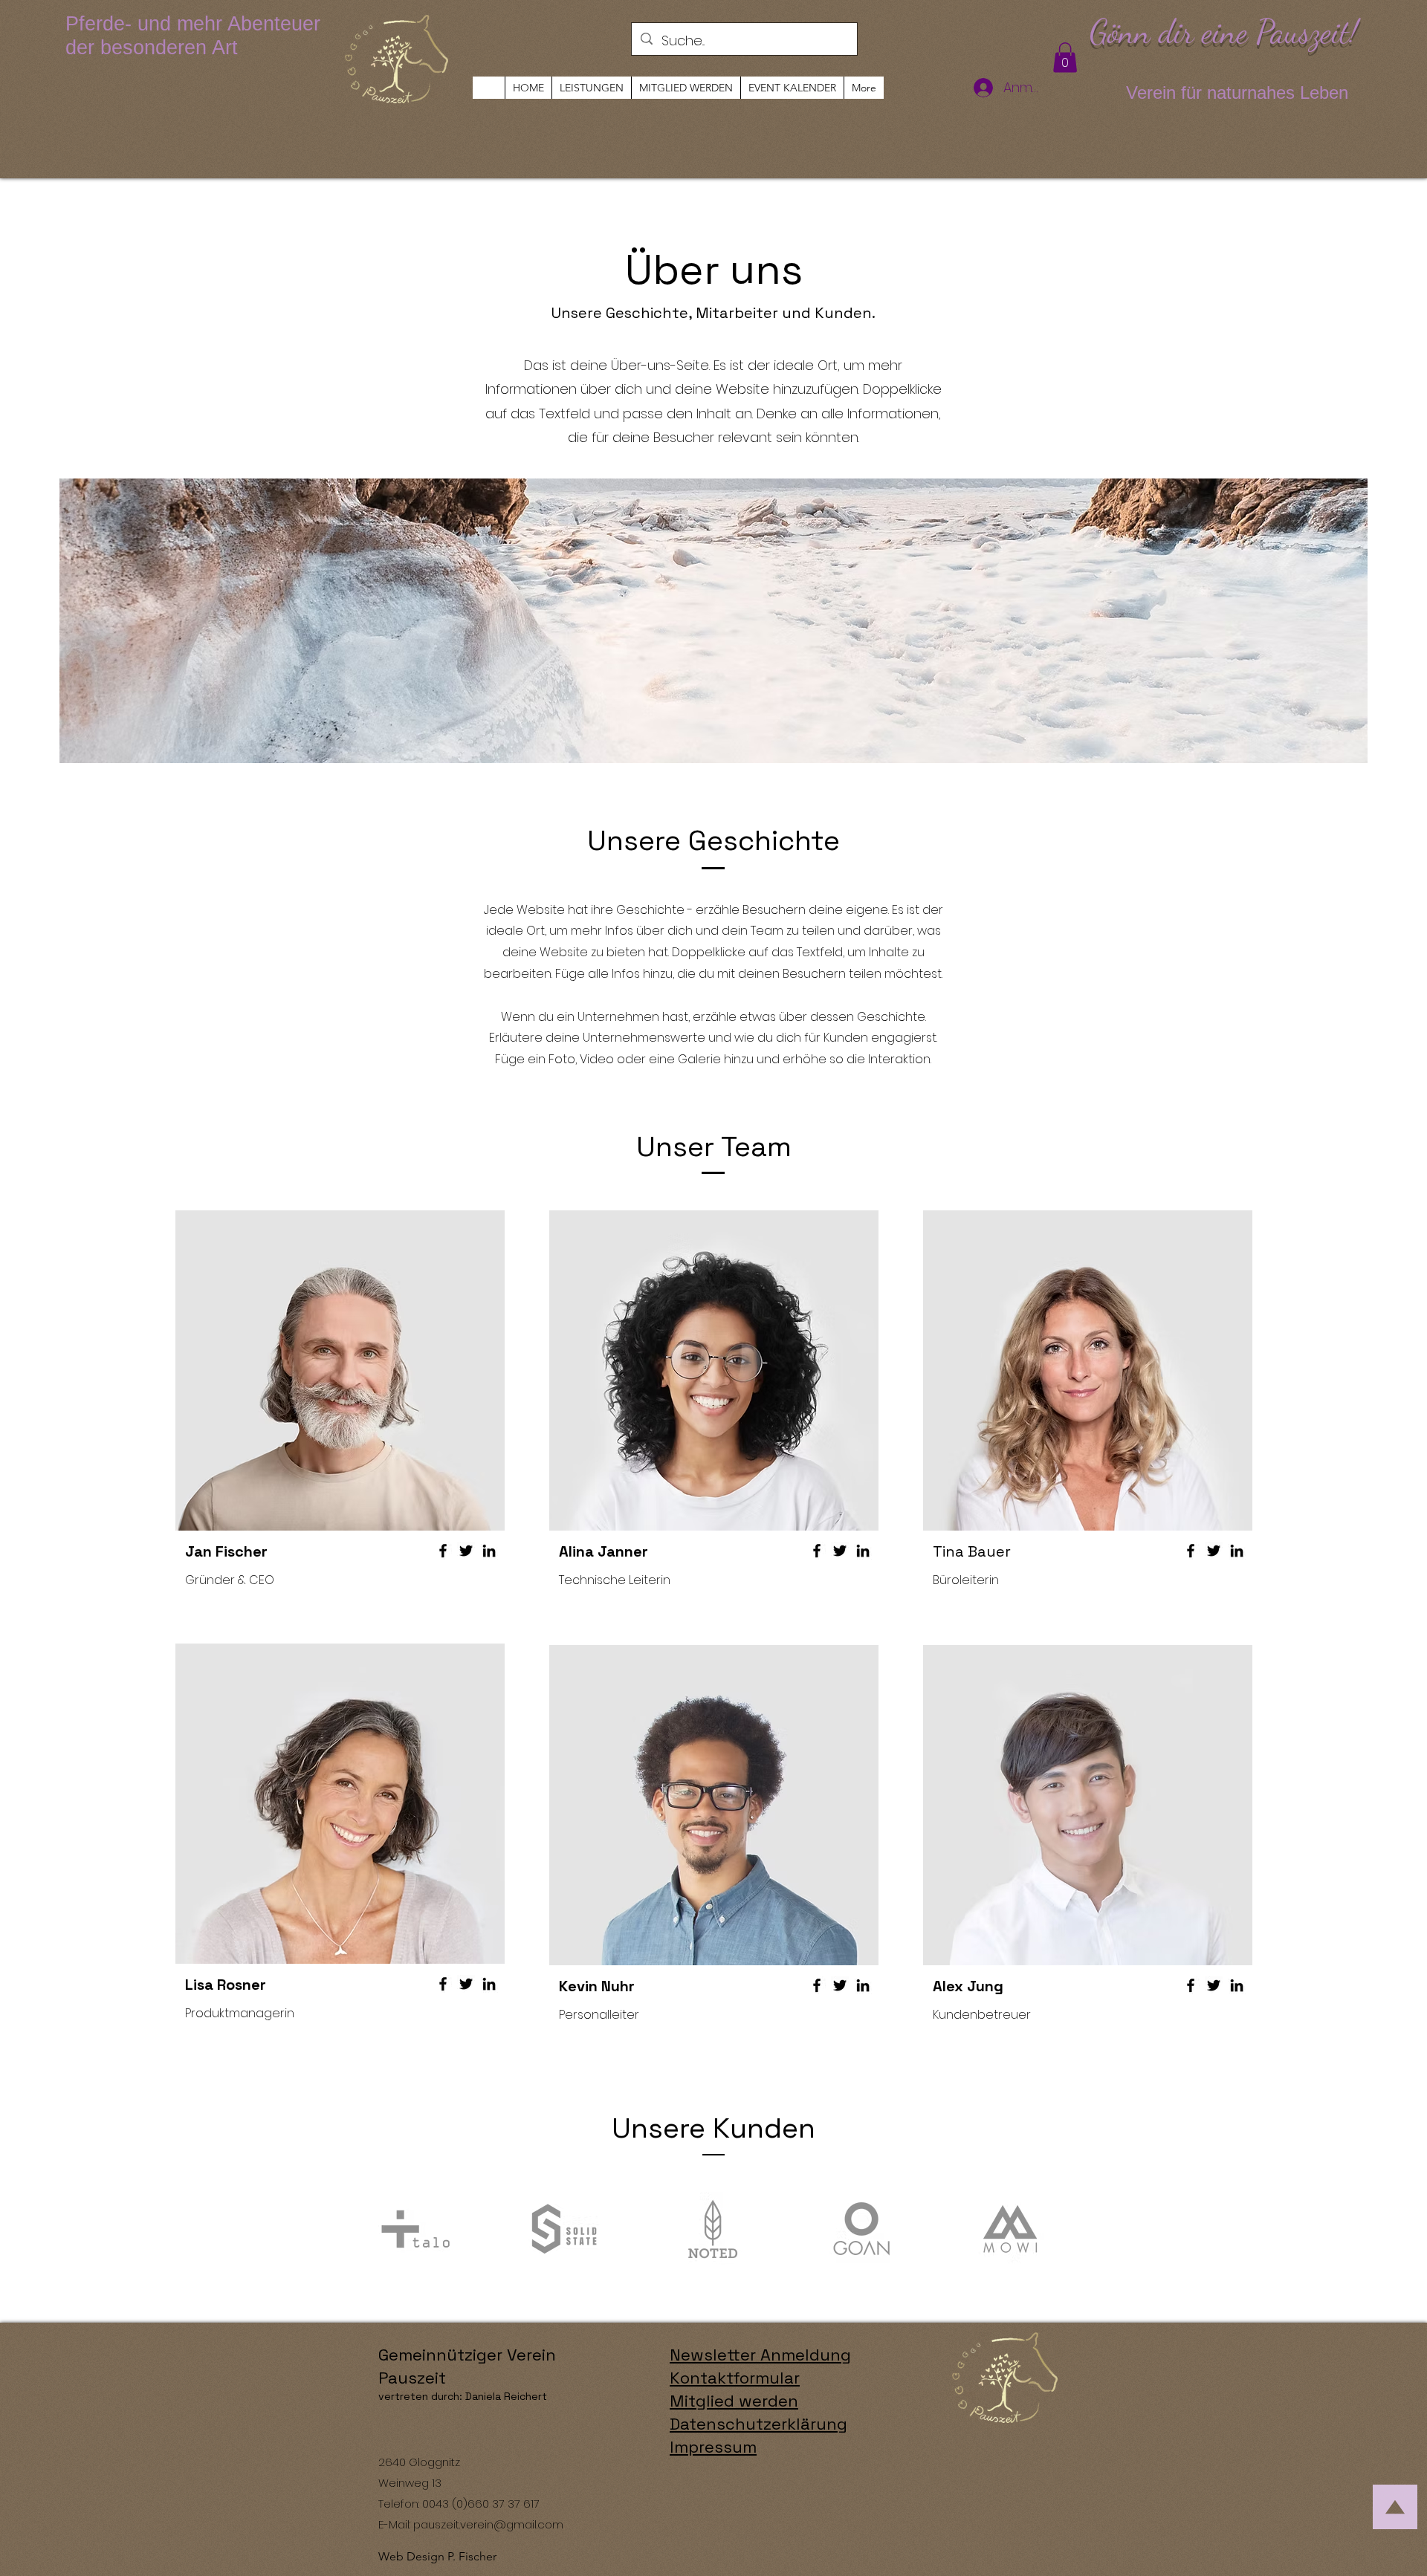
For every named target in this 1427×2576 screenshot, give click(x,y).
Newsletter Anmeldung (760, 2355)
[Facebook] (443, 1551)
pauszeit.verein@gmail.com (488, 2524)
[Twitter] (466, 1551)
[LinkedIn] (489, 1551)
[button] (1065, 58)
